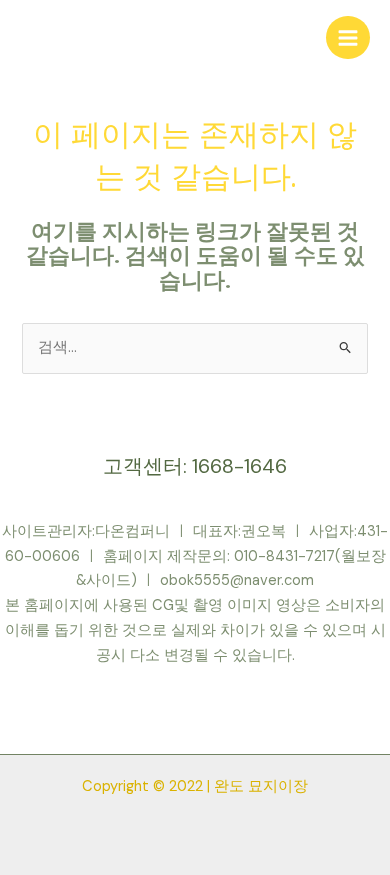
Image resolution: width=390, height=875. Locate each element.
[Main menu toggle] (348, 38)
